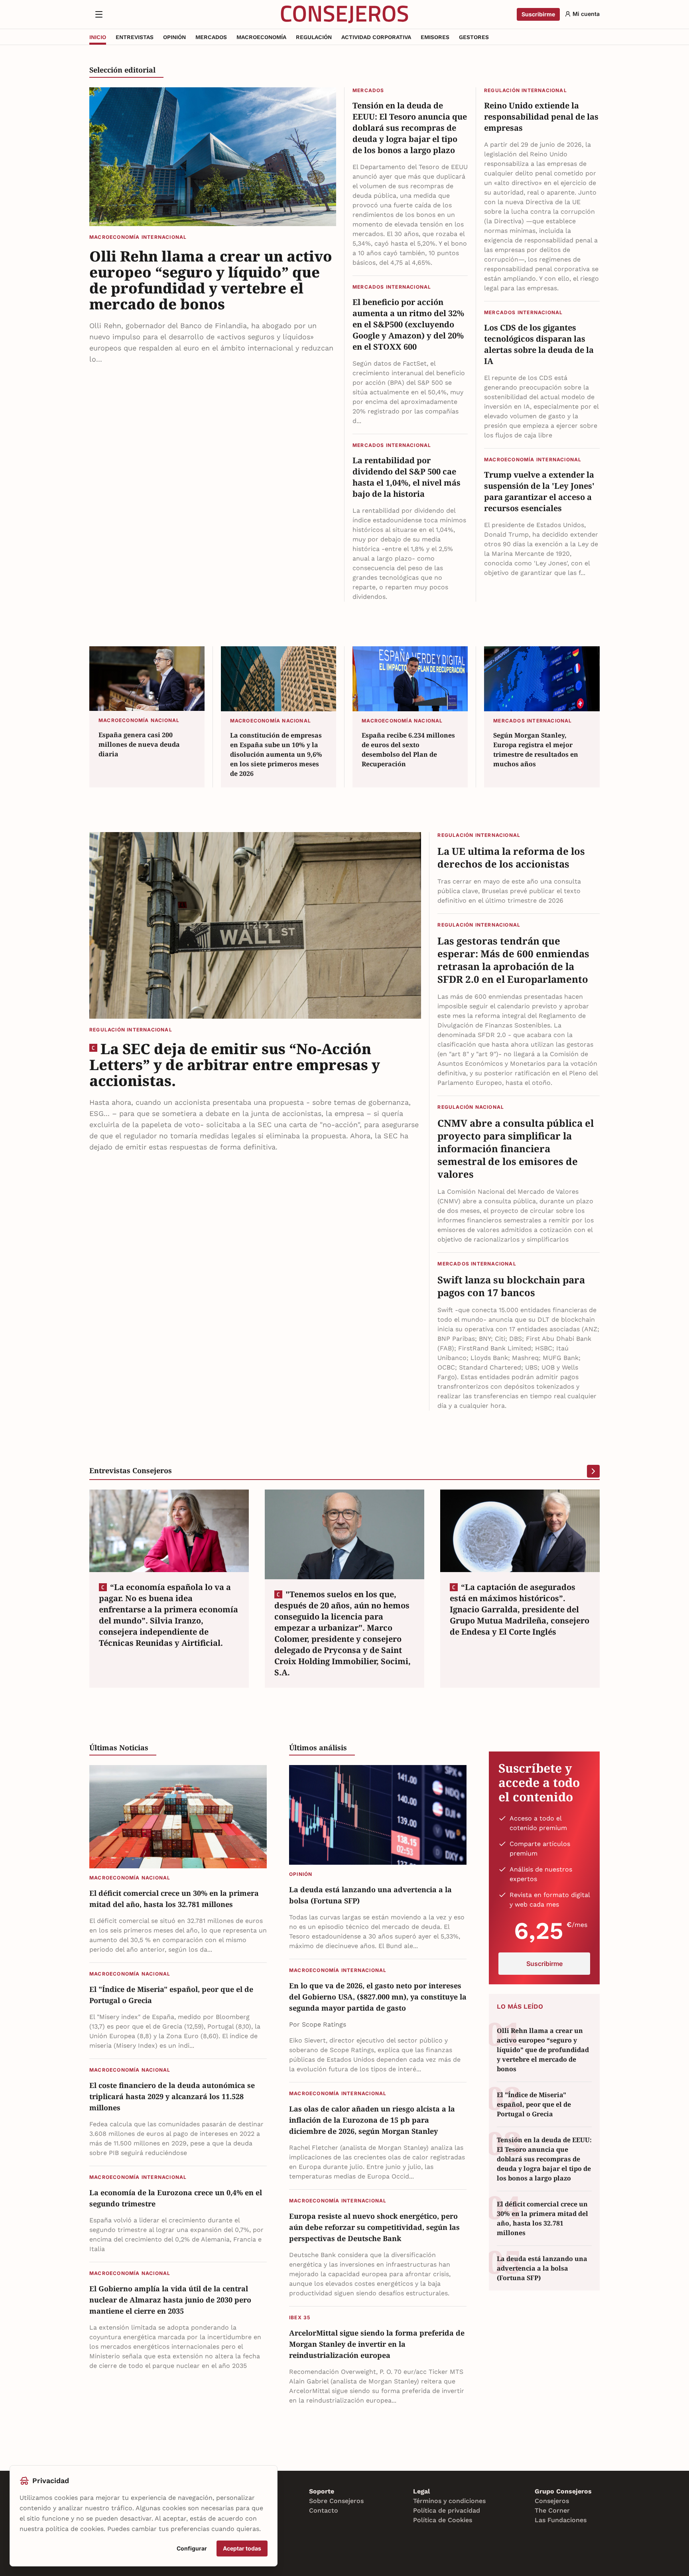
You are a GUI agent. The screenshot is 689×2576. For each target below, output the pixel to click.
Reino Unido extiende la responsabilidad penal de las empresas (541, 117)
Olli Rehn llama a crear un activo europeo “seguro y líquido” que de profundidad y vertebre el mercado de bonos (211, 280)
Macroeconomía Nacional (139, 720)
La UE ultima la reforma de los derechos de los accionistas (511, 858)
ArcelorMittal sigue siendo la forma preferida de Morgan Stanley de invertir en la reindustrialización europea (377, 2344)
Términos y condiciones (449, 2501)
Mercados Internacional (392, 287)
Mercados (368, 90)
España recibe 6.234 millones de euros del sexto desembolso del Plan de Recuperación (408, 750)
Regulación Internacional (526, 90)
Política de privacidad (447, 2510)
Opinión (301, 1874)
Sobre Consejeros (336, 2501)
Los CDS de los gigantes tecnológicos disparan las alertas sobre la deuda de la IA (539, 344)
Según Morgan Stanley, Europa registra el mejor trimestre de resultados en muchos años (536, 750)
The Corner (552, 2510)
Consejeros (552, 2501)
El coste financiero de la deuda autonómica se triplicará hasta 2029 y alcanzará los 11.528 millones (172, 2096)
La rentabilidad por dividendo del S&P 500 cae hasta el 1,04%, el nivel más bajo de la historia (407, 477)
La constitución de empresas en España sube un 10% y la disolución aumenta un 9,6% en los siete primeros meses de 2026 (276, 754)
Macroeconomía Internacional (138, 237)
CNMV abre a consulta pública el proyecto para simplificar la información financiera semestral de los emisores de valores (516, 1149)
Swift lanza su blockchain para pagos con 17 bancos (511, 1286)
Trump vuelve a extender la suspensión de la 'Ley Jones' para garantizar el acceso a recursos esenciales (539, 491)
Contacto (324, 2510)
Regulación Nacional (471, 1107)
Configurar (192, 2548)
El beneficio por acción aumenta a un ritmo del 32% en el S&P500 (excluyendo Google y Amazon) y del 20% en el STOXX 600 (408, 324)
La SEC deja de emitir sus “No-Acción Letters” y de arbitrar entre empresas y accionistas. (235, 1065)
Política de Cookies (443, 2520)
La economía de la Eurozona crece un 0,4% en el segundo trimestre (176, 2198)
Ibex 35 (300, 2317)
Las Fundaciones (561, 2520)
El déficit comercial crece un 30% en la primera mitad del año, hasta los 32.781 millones (174, 1899)
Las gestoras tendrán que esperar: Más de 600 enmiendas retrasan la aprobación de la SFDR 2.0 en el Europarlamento (513, 960)
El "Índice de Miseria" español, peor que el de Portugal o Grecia (171, 1995)
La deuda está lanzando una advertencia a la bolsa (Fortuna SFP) (370, 1895)
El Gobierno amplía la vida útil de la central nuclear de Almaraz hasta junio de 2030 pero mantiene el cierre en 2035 (170, 2300)
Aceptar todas (242, 2548)
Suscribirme (538, 14)
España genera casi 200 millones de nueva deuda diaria (139, 744)
